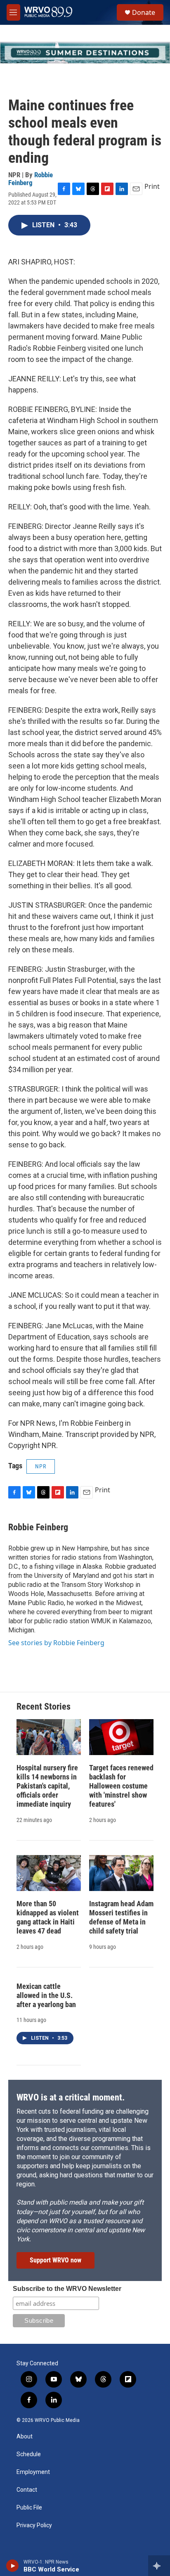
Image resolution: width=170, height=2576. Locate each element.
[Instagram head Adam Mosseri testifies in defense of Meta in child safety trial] (121, 1873)
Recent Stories (44, 1707)
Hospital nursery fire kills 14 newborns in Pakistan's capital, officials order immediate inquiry (47, 1786)
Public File (29, 2508)
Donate (144, 12)
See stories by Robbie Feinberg (56, 1643)
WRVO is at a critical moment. (71, 2097)
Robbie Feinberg (31, 179)
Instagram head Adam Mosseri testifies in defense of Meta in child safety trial (121, 1917)
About (25, 2437)
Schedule (29, 2454)
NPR (41, 1466)
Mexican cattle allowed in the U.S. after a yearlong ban (46, 1995)
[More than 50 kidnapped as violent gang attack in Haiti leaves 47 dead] (49, 1873)
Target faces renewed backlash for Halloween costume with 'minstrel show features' (121, 1786)
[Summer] (85, 53)
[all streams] (159, 2566)
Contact (27, 2490)
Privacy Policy (34, 2525)
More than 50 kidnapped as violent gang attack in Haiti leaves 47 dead (48, 1917)
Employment (33, 2472)
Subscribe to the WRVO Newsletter (67, 2289)
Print (152, 186)
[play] (13, 2566)
